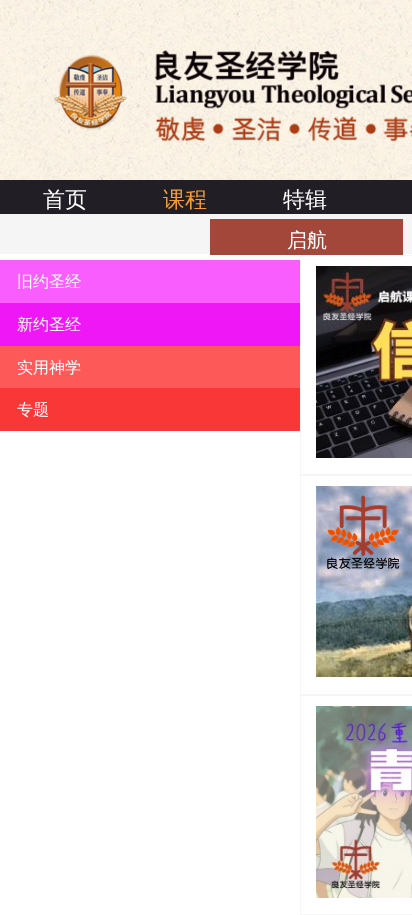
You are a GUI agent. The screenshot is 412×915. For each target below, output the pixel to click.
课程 (185, 197)
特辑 (305, 197)
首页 (65, 197)
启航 (307, 238)
